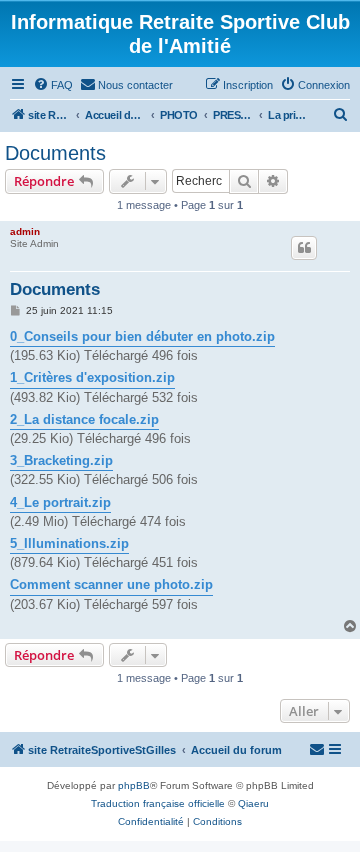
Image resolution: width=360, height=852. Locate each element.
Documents (55, 153)
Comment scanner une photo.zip (111, 584)
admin (25, 231)
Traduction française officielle (158, 803)
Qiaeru (253, 803)
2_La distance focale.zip (84, 419)
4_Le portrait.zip (60, 502)
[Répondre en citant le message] (304, 248)
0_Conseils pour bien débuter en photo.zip (142, 336)
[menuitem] (53, 85)
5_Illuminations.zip (69, 543)
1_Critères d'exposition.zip (92, 377)
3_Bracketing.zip (61, 460)
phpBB (134, 785)
